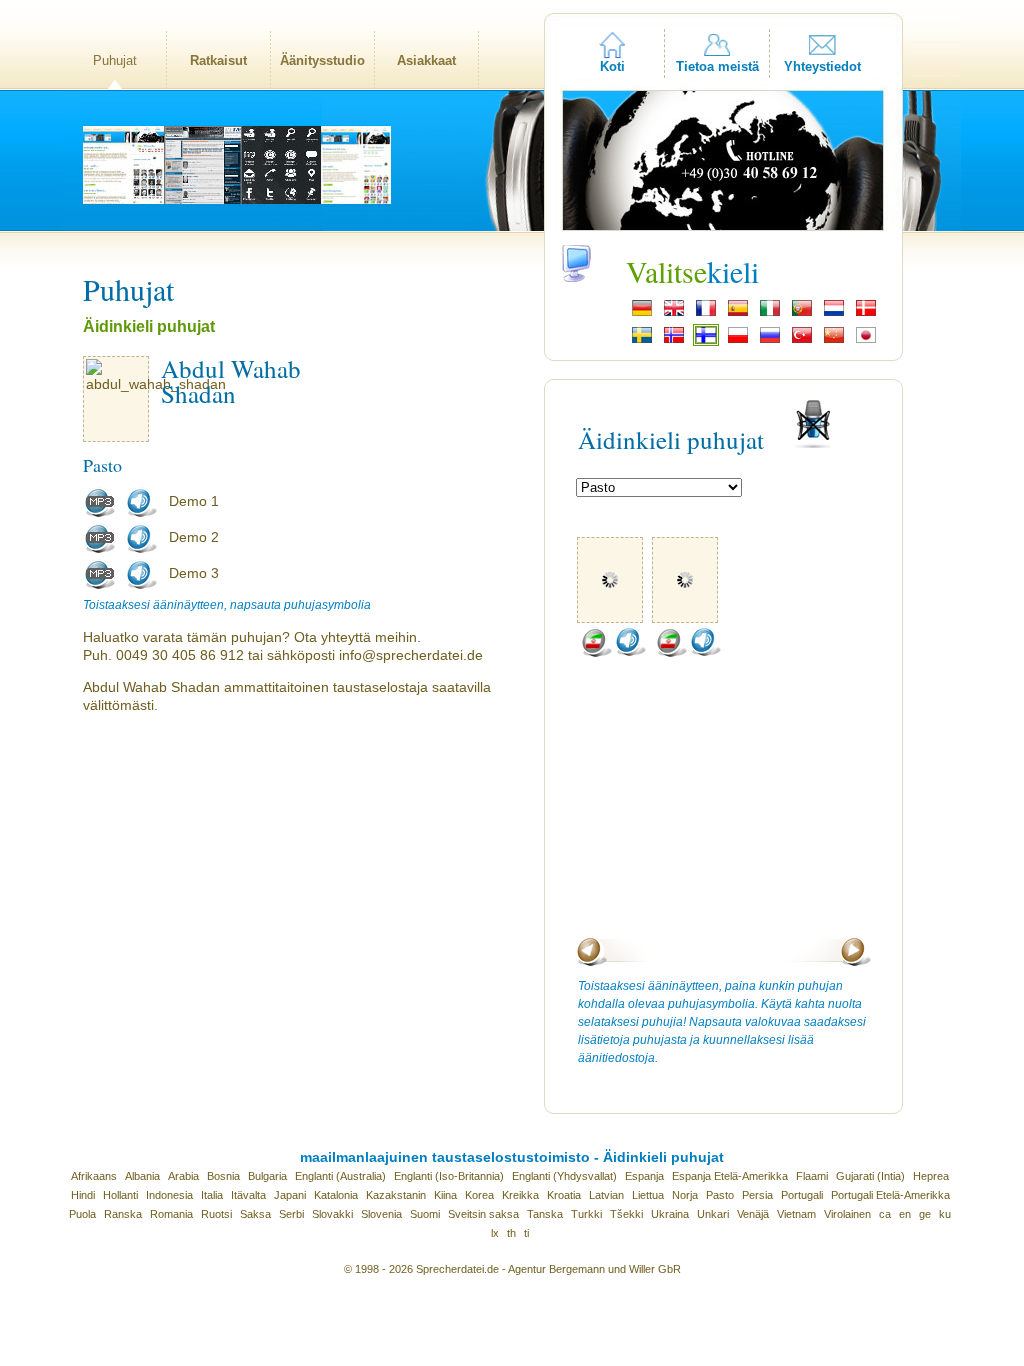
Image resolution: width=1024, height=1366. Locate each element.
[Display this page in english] (674, 314)
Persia (757, 1195)
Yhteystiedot (822, 66)
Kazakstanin (396, 1195)
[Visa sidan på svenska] (642, 341)
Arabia (183, 1176)
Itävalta (248, 1195)
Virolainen (847, 1214)
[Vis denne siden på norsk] (674, 341)
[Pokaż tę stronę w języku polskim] (738, 341)
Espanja (644, 1176)
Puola (82, 1214)
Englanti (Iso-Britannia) (449, 1176)
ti (526, 1233)
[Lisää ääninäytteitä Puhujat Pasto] (596, 653)
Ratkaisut (218, 60)
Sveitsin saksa (483, 1214)
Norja (685, 1195)
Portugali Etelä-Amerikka (890, 1195)
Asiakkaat (426, 60)
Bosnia (223, 1176)
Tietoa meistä (717, 66)
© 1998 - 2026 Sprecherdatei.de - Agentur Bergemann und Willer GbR (512, 1269)
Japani (290, 1195)
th (511, 1233)
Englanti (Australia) (340, 1176)
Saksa (255, 1214)
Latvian (606, 1195)
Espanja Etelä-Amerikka (730, 1176)
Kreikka (520, 1195)
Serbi (291, 1214)
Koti (612, 66)
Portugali (802, 1195)
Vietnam (796, 1214)
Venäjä (753, 1214)
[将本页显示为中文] (834, 341)
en (905, 1214)
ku (945, 1214)
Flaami (812, 1176)
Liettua (648, 1195)
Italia (212, 1195)
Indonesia (169, 1195)
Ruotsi (216, 1214)
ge (925, 1214)
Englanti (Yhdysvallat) (564, 1176)
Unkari (713, 1214)
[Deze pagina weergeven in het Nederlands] (834, 314)
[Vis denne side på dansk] (866, 314)
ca (885, 1214)
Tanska (545, 1214)
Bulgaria (267, 1176)
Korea (479, 1195)
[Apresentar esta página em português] (802, 314)
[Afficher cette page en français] (706, 314)
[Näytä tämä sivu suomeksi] (706, 341)
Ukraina (670, 1214)
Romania (171, 1214)
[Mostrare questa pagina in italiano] (770, 314)
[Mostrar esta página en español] (738, 314)
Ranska (123, 1214)
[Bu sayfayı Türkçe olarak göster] (802, 341)
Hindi (83, 1195)
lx (495, 1233)
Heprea (931, 1176)
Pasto (720, 1195)
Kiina (445, 1195)
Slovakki (332, 1214)
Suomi (425, 1214)
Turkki (586, 1214)
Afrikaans (94, 1176)
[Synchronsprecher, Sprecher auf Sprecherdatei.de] (642, 314)
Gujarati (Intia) (870, 1176)
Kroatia (564, 1195)
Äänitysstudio (322, 60)
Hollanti (120, 1195)
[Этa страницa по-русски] (770, 341)
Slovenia (381, 1214)
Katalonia (336, 1195)
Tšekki (626, 1214)
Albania (142, 1176)
